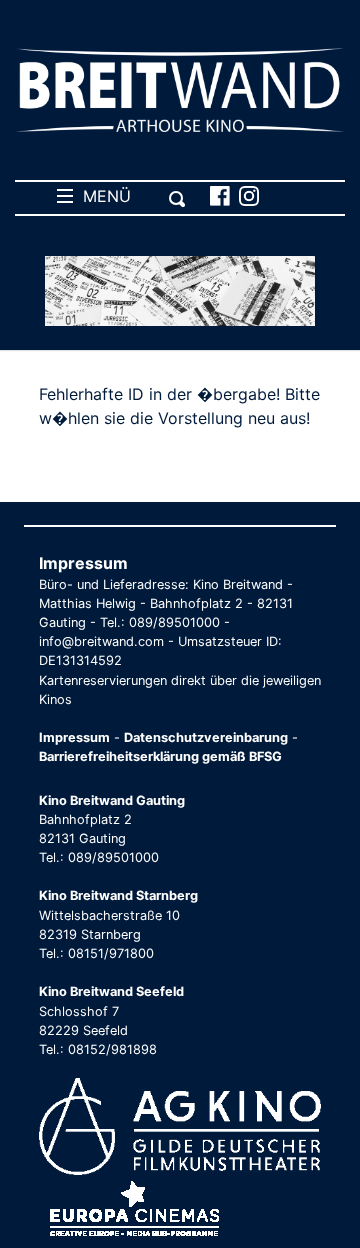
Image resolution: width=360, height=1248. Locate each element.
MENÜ (102, 196)
